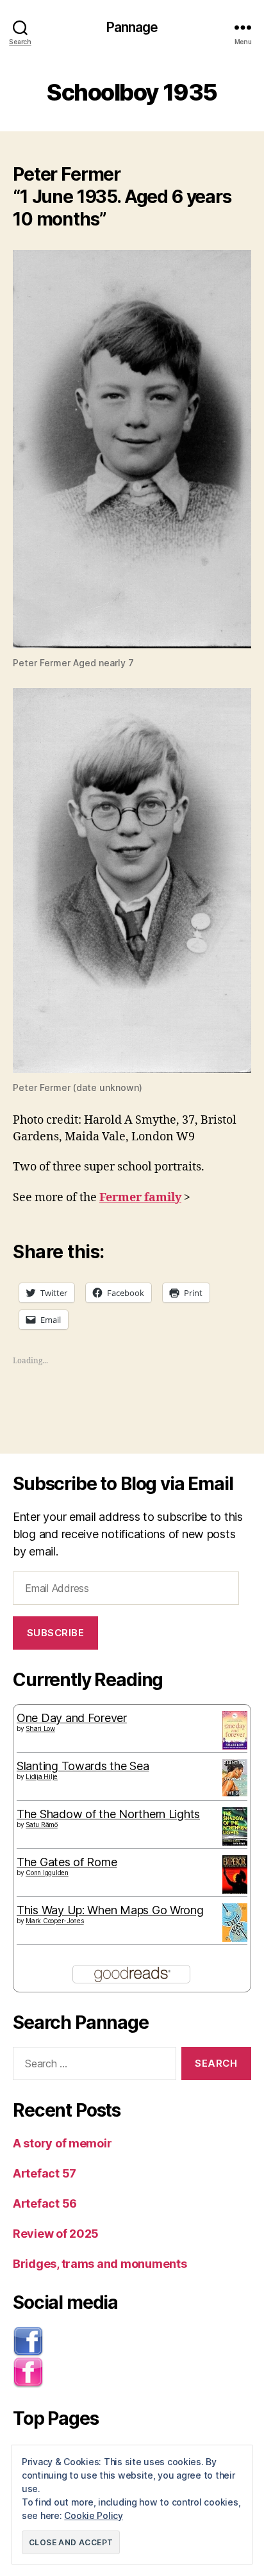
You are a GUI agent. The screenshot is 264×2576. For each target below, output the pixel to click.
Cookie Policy (94, 2515)
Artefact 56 (45, 2203)
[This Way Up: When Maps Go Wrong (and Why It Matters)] (235, 1923)
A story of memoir (62, 2143)
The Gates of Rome (67, 1862)
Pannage (132, 27)
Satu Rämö (42, 1825)
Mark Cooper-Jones (54, 1921)
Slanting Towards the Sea (83, 1766)
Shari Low (40, 1728)
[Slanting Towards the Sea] (235, 1778)
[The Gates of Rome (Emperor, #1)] (235, 1876)
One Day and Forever (72, 1718)
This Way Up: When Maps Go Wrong (110, 1910)
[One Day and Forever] (235, 1730)
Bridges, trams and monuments (100, 2264)
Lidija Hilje (42, 1776)
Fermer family (140, 1198)
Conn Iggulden (47, 1873)
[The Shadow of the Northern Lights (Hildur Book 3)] (235, 1826)
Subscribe (56, 1633)
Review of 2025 (56, 2234)
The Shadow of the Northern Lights (108, 1814)
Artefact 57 (45, 2173)
